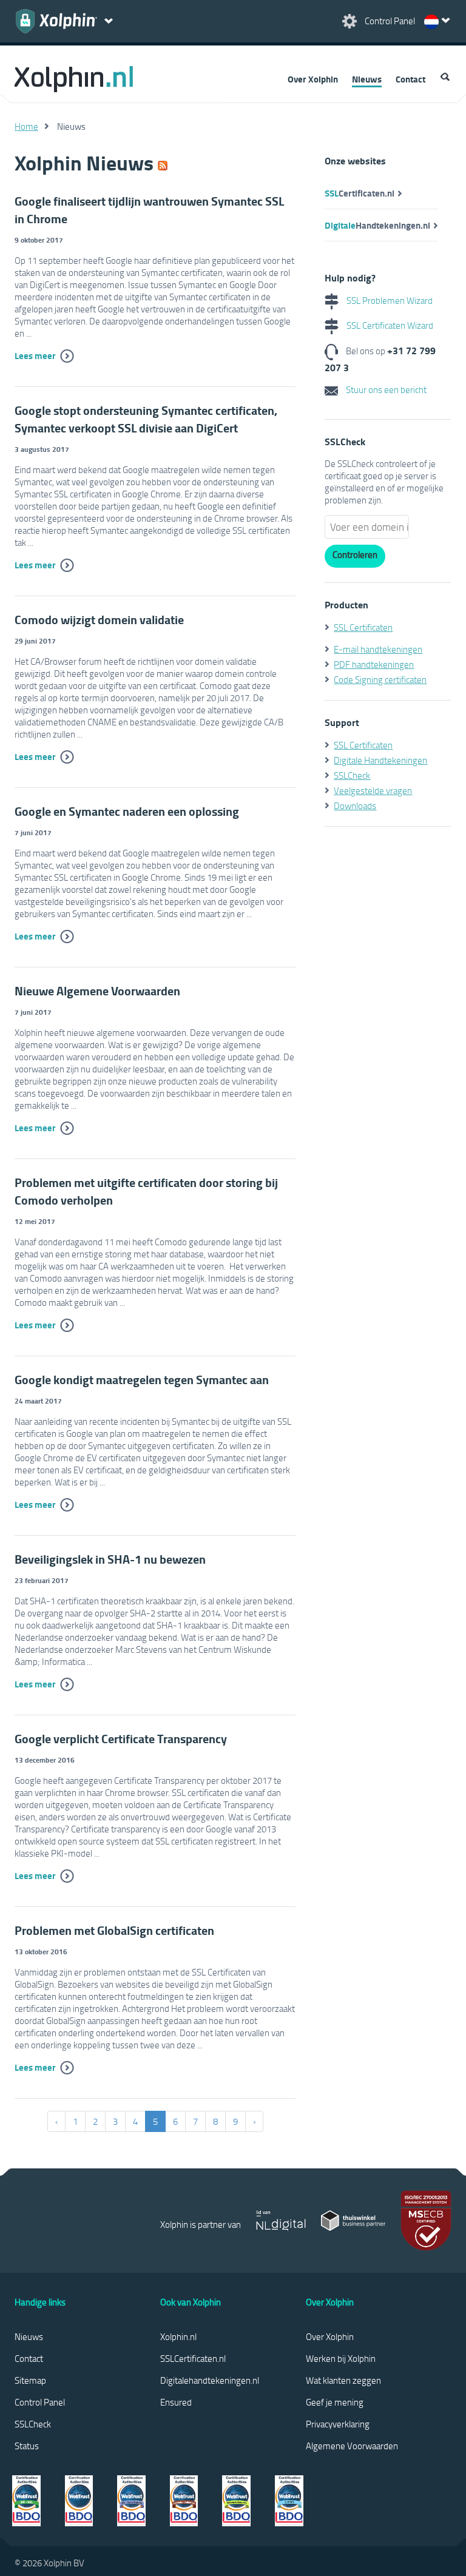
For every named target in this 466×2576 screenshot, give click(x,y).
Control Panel (40, 2402)
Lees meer (35, 355)
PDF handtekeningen (374, 664)
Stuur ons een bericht (385, 389)
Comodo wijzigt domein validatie (99, 620)
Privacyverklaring (338, 2424)
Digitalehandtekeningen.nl (210, 2380)
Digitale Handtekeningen (380, 760)
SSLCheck (352, 775)
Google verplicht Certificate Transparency (121, 1739)
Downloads (355, 805)
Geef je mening (335, 2402)
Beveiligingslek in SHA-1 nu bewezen (110, 1559)
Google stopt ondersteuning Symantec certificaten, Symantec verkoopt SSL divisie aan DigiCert (146, 419)
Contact (410, 79)
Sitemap (30, 2380)
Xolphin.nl (178, 2336)
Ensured (176, 2402)
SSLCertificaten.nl (193, 2358)
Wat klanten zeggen (343, 2380)
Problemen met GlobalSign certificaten (114, 1930)
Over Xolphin (313, 79)
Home (26, 126)
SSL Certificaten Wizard (389, 325)
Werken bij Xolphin (341, 2358)
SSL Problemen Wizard (389, 300)
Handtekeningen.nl (377, 225)
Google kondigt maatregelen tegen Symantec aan (142, 1380)
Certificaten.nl (360, 193)
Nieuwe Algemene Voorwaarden (97, 991)
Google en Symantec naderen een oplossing (127, 811)
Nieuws (367, 79)
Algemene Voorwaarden (352, 2446)
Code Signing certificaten (380, 679)
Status (27, 2446)
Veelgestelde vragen (373, 790)
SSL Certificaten (363, 627)
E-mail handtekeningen (378, 649)
